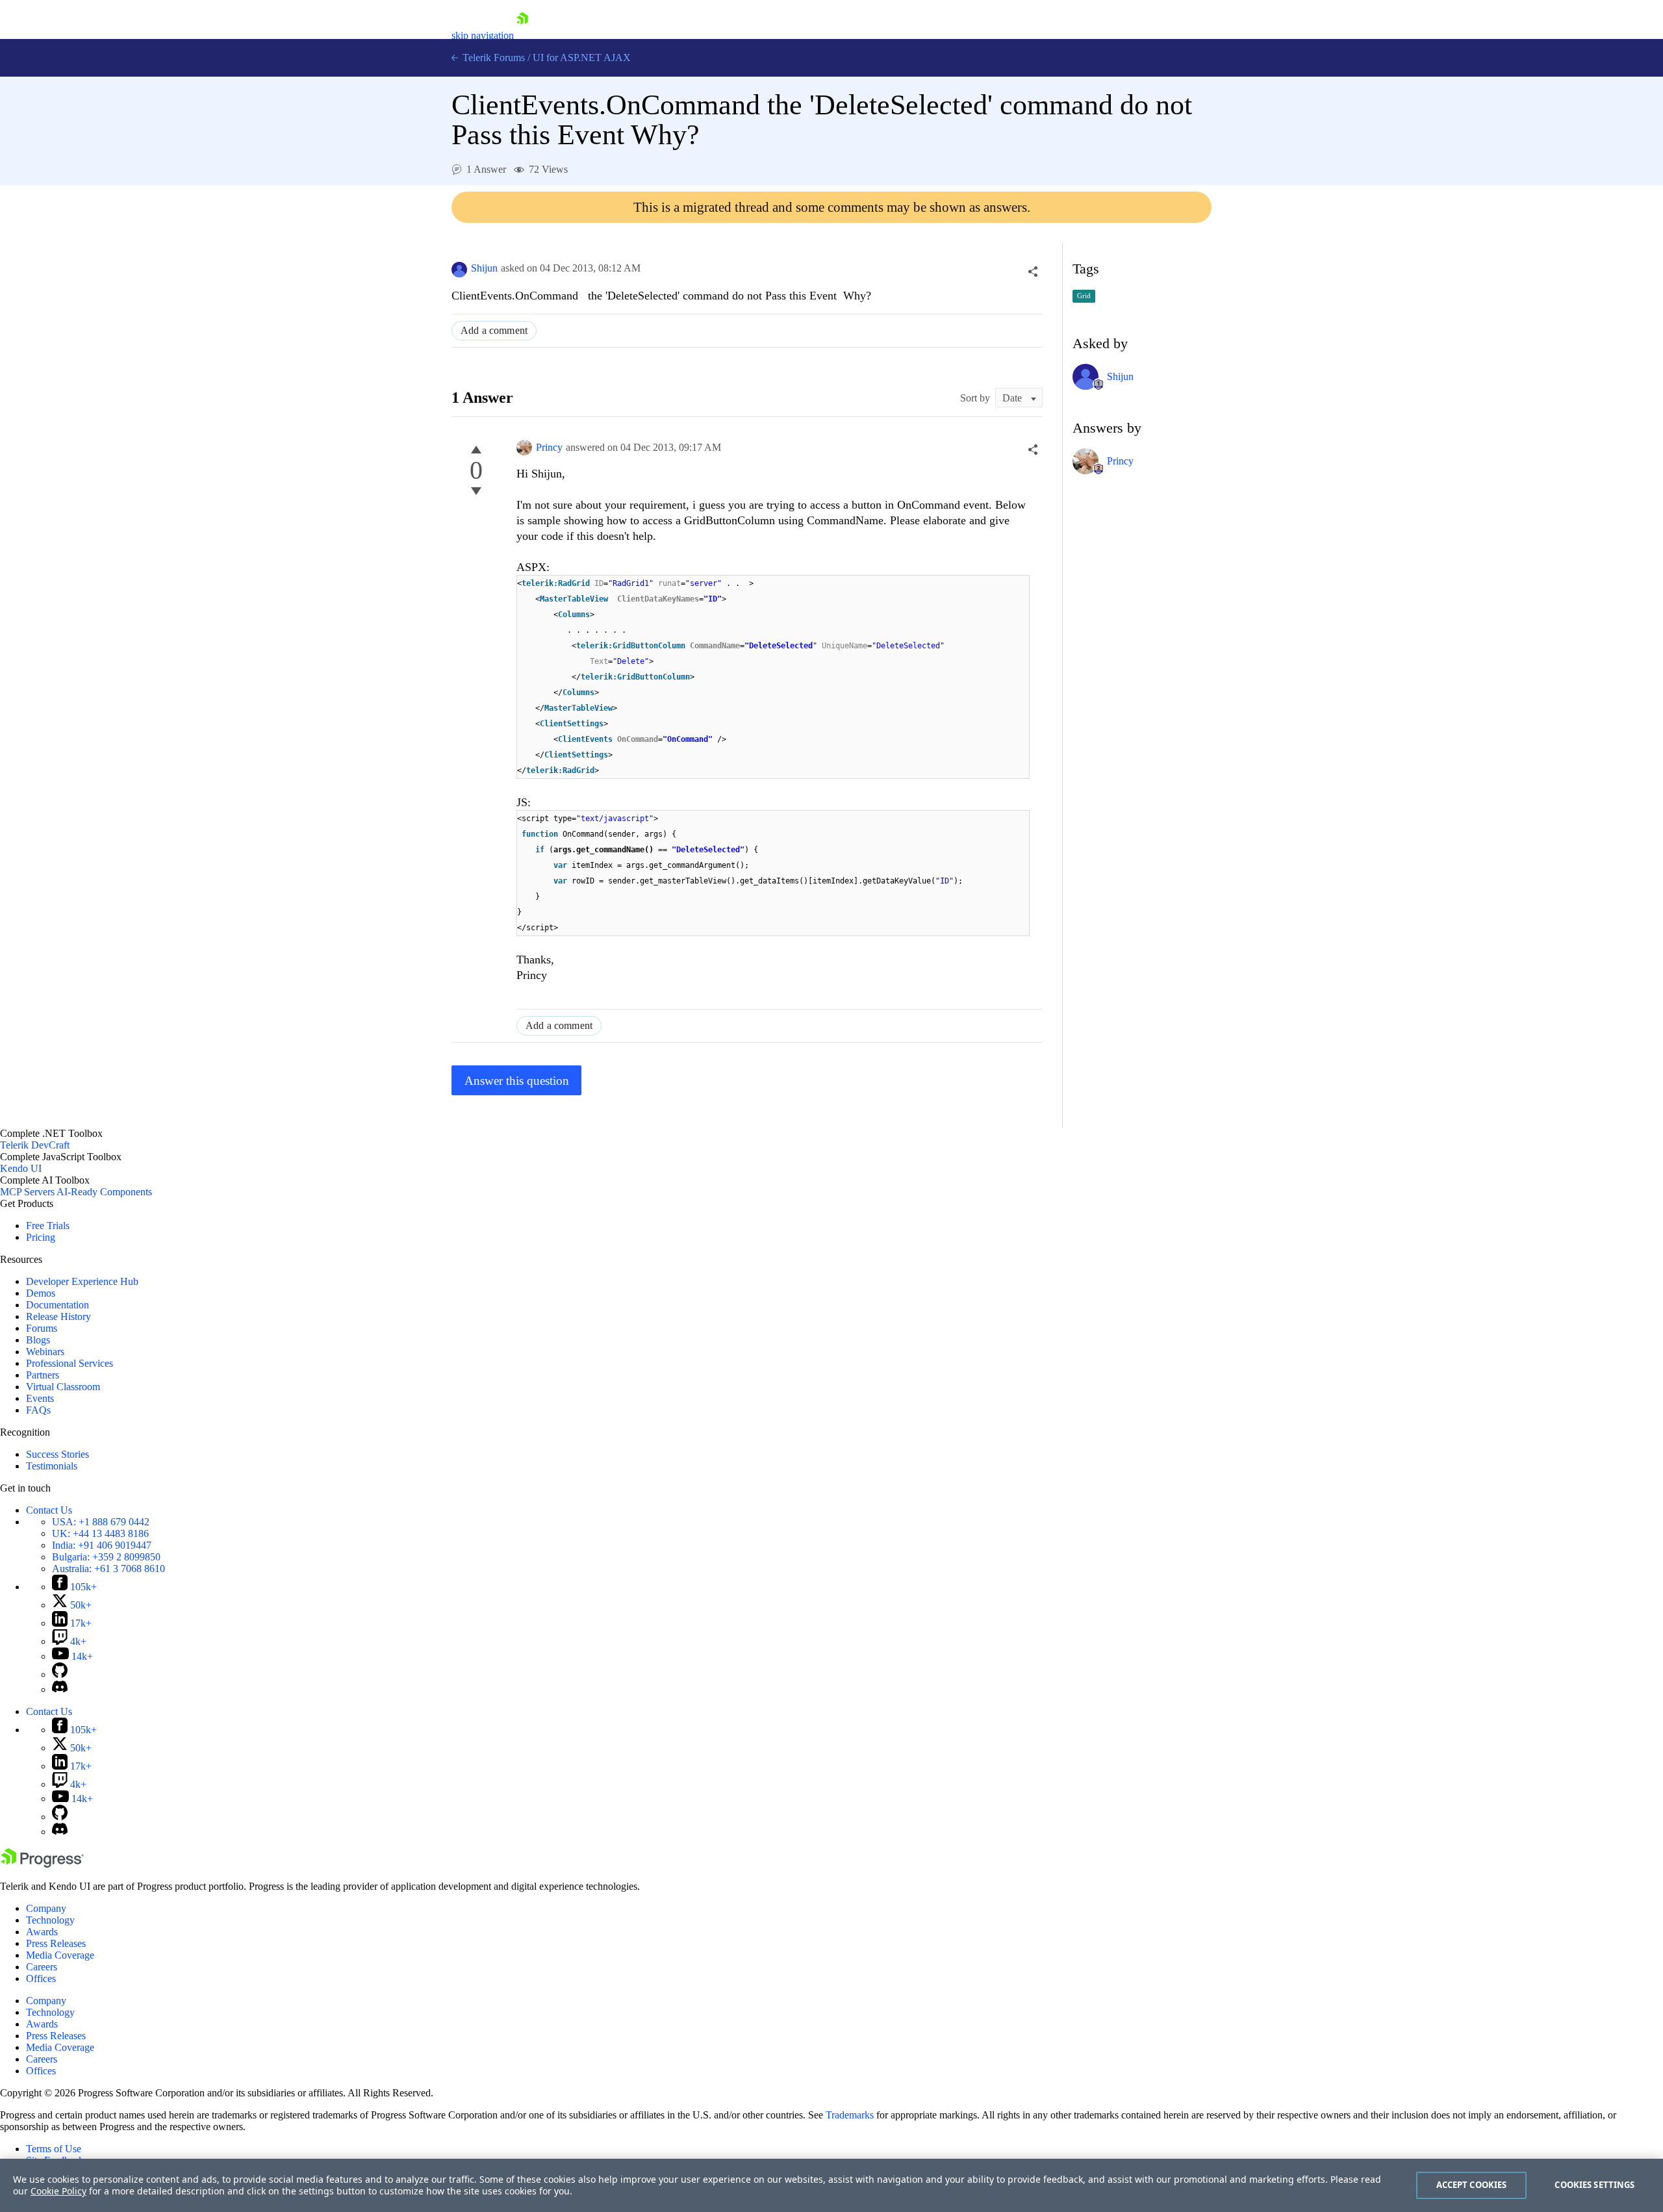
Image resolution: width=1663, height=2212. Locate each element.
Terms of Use (54, 2149)
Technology (50, 1920)
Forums (42, 1328)
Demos (41, 1293)
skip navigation (483, 35)
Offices (41, 1978)
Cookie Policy (58, 2191)
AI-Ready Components (104, 1192)
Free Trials (48, 1226)
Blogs (38, 1340)
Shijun (484, 268)
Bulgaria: (106, 1557)
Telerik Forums (492, 57)
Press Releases (56, 1943)
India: (102, 1545)
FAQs (38, 1410)
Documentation (57, 1305)
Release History (58, 1316)
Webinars (45, 1352)
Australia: (108, 1569)
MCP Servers (27, 1192)
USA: (101, 1522)
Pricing (41, 1237)
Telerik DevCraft (35, 1145)
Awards (42, 1932)
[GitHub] (60, 1674)
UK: (100, 1533)
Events (40, 1398)
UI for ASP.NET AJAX (582, 57)
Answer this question (517, 1081)
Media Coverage (60, 1955)
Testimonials (52, 1466)
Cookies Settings (1594, 2185)
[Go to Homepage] (522, 35)
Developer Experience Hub (82, 1281)
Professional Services (70, 1363)
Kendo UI (21, 1168)
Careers (42, 1967)
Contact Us (49, 1510)
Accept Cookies (1472, 2185)
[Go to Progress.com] (42, 1864)
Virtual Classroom (63, 1387)
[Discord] (60, 1689)
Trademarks (850, 2115)
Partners (43, 1375)
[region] (831, 2185)
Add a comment (494, 330)
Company (46, 1908)
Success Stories (57, 1454)
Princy (549, 447)
